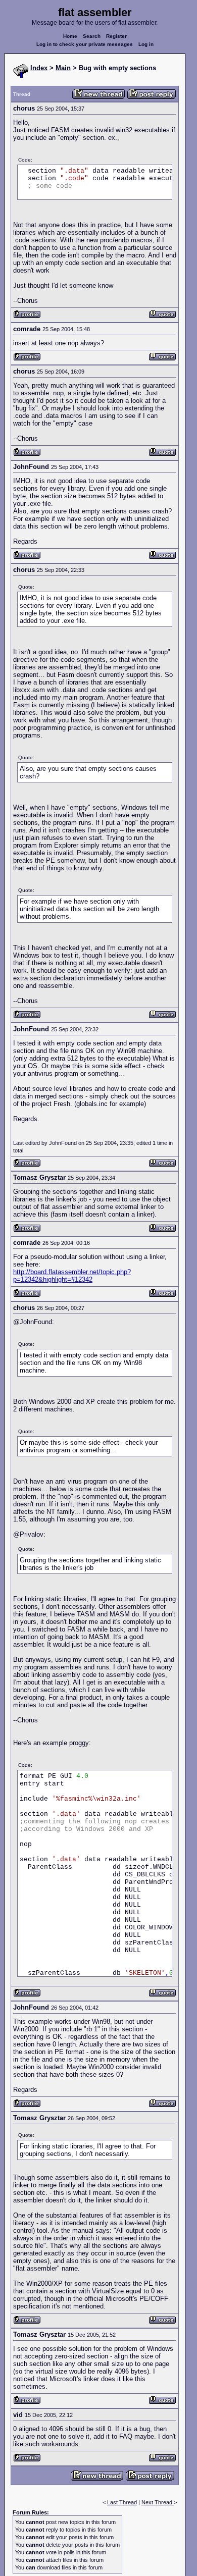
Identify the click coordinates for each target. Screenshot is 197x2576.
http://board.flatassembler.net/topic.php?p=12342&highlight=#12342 (72, 1276)
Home (70, 36)
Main (63, 68)
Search (92, 36)
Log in (146, 44)
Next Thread (158, 2502)
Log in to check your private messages (85, 44)
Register (116, 36)
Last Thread (122, 2502)
